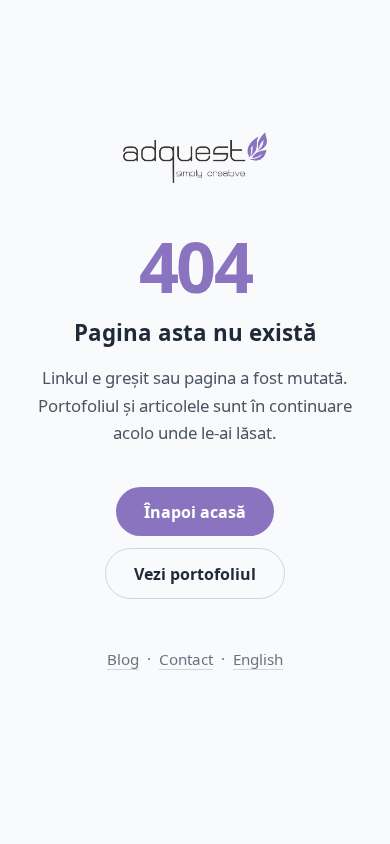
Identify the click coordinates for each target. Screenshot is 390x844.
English (258, 659)
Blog (123, 659)
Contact (186, 659)
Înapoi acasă (195, 512)
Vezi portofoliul (195, 574)
